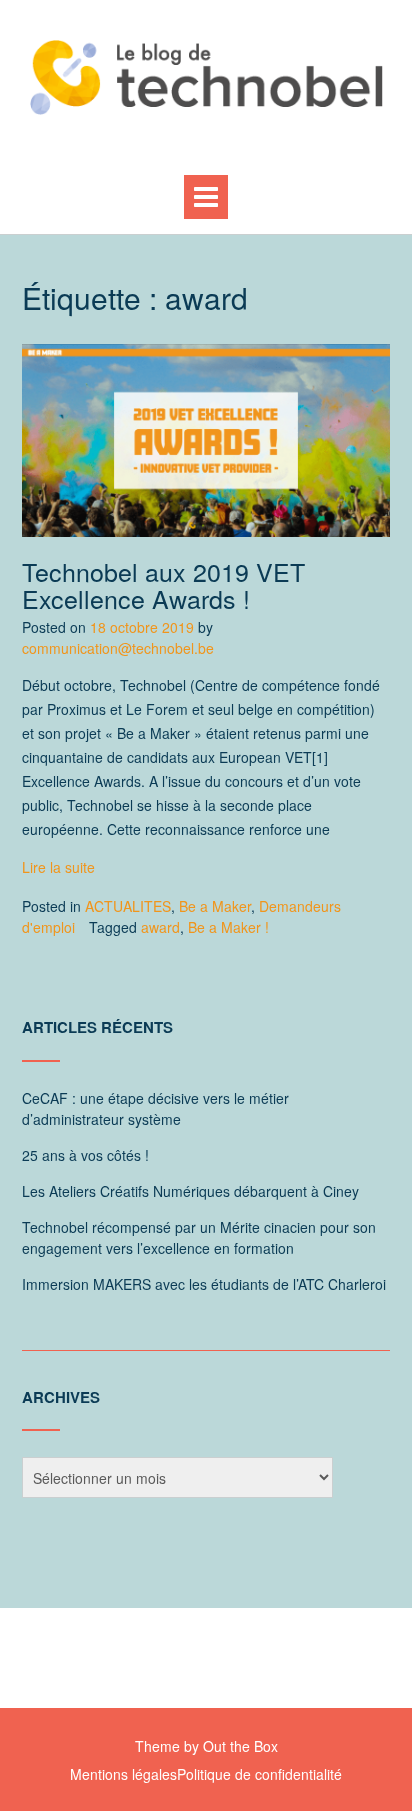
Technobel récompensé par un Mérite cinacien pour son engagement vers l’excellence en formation (199, 1237)
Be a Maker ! (228, 927)
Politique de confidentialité (259, 1774)
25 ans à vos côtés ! (85, 1155)
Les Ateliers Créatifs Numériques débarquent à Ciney (190, 1191)
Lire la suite (58, 867)
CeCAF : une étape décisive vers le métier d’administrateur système (155, 1108)
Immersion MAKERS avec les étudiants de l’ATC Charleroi (204, 1284)
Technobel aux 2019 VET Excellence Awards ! (163, 585)
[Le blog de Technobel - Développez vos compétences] (206, 77)
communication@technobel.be (118, 648)
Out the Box (240, 1746)
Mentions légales (123, 1774)
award (160, 927)
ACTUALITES (128, 906)
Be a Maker (215, 906)
